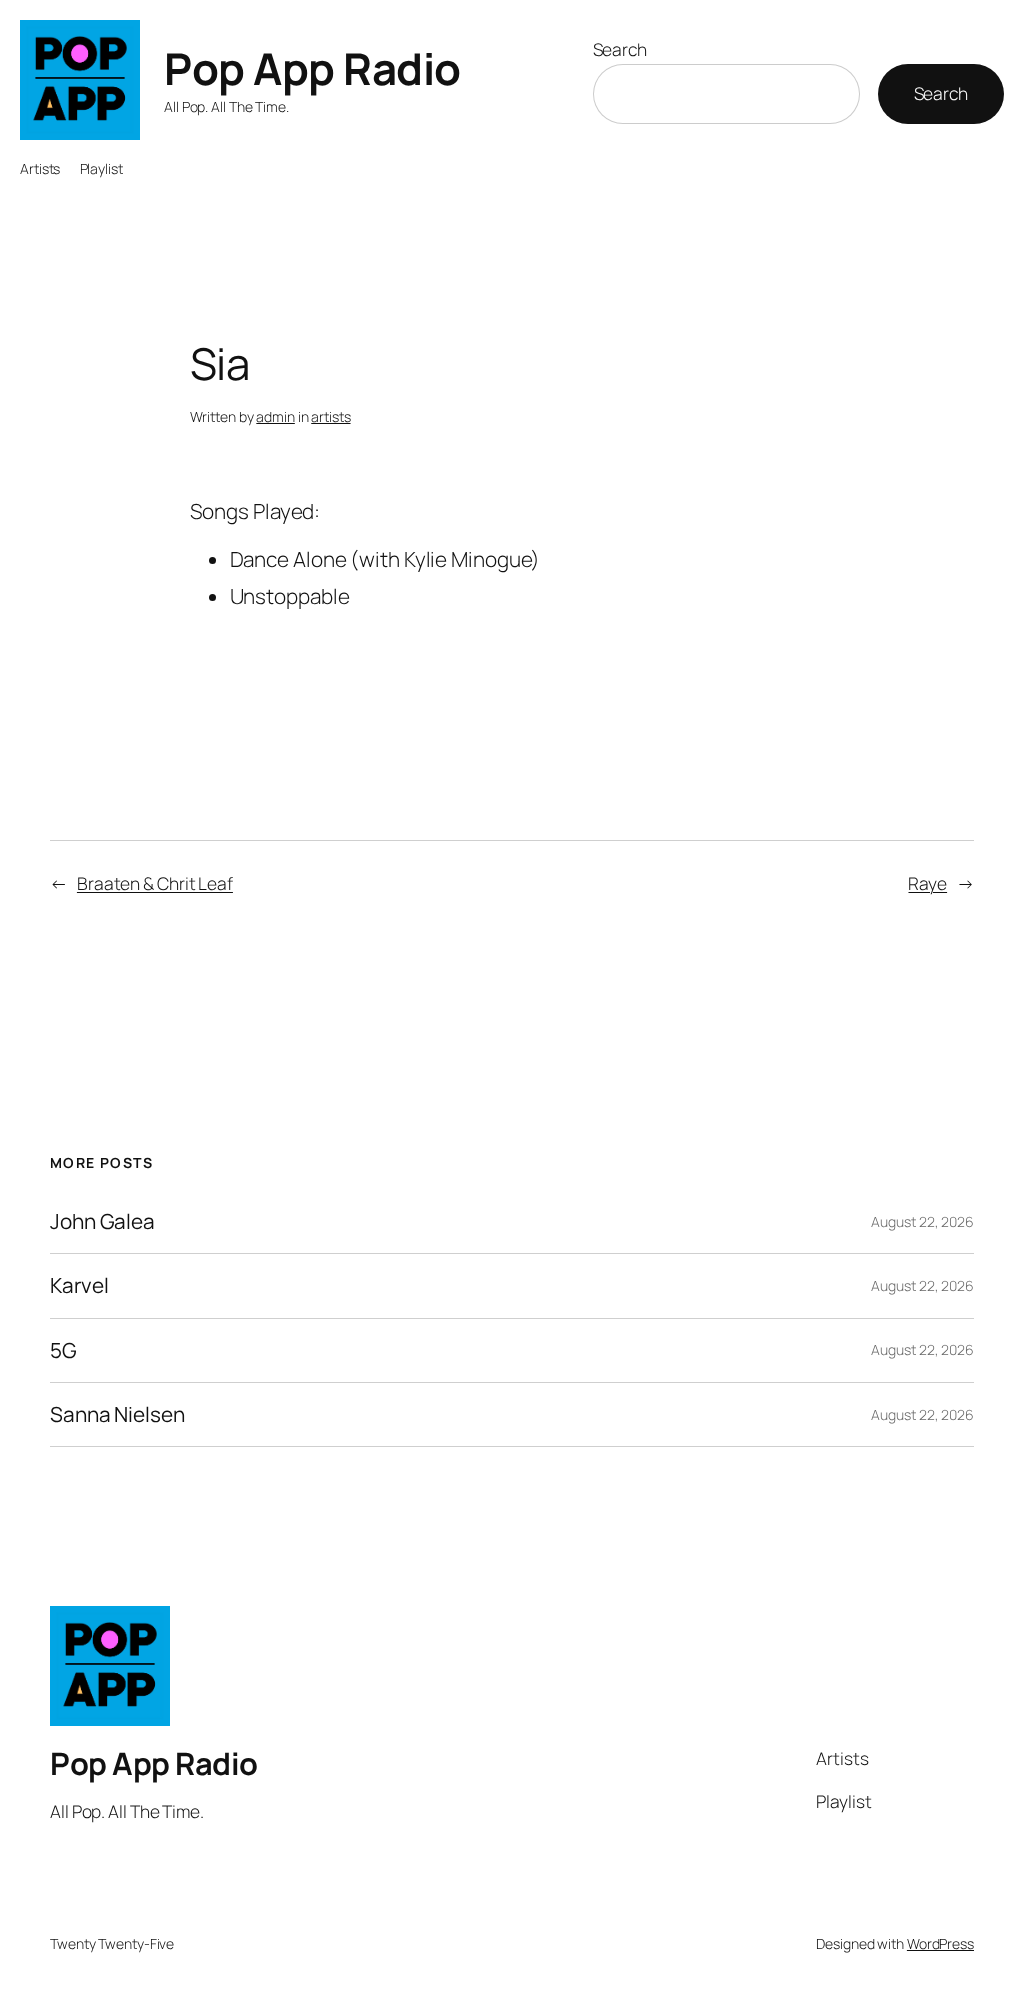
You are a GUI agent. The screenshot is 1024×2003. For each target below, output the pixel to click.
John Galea (102, 1221)
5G (63, 1350)
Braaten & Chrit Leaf (155, 883)
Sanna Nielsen (117, 1414)
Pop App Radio (312, 68)
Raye (927, 883)
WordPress (940, 1943)
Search (620, 49)
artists (330, 416)
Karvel (79, 1285)
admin (275, 416)
